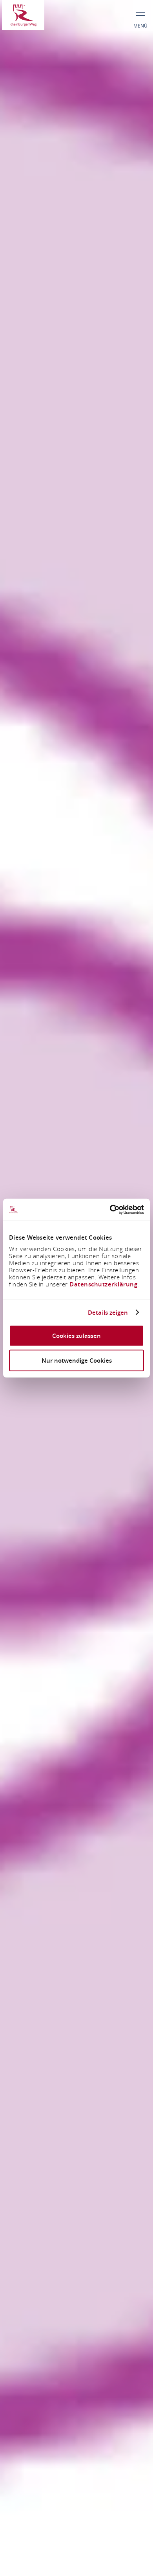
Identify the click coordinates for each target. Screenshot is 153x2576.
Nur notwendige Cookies (77, 1360)
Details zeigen (108, 1312)
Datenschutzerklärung (103, 1284)
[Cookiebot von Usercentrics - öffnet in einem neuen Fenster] (110, 1210)
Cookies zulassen (76, 1336)
